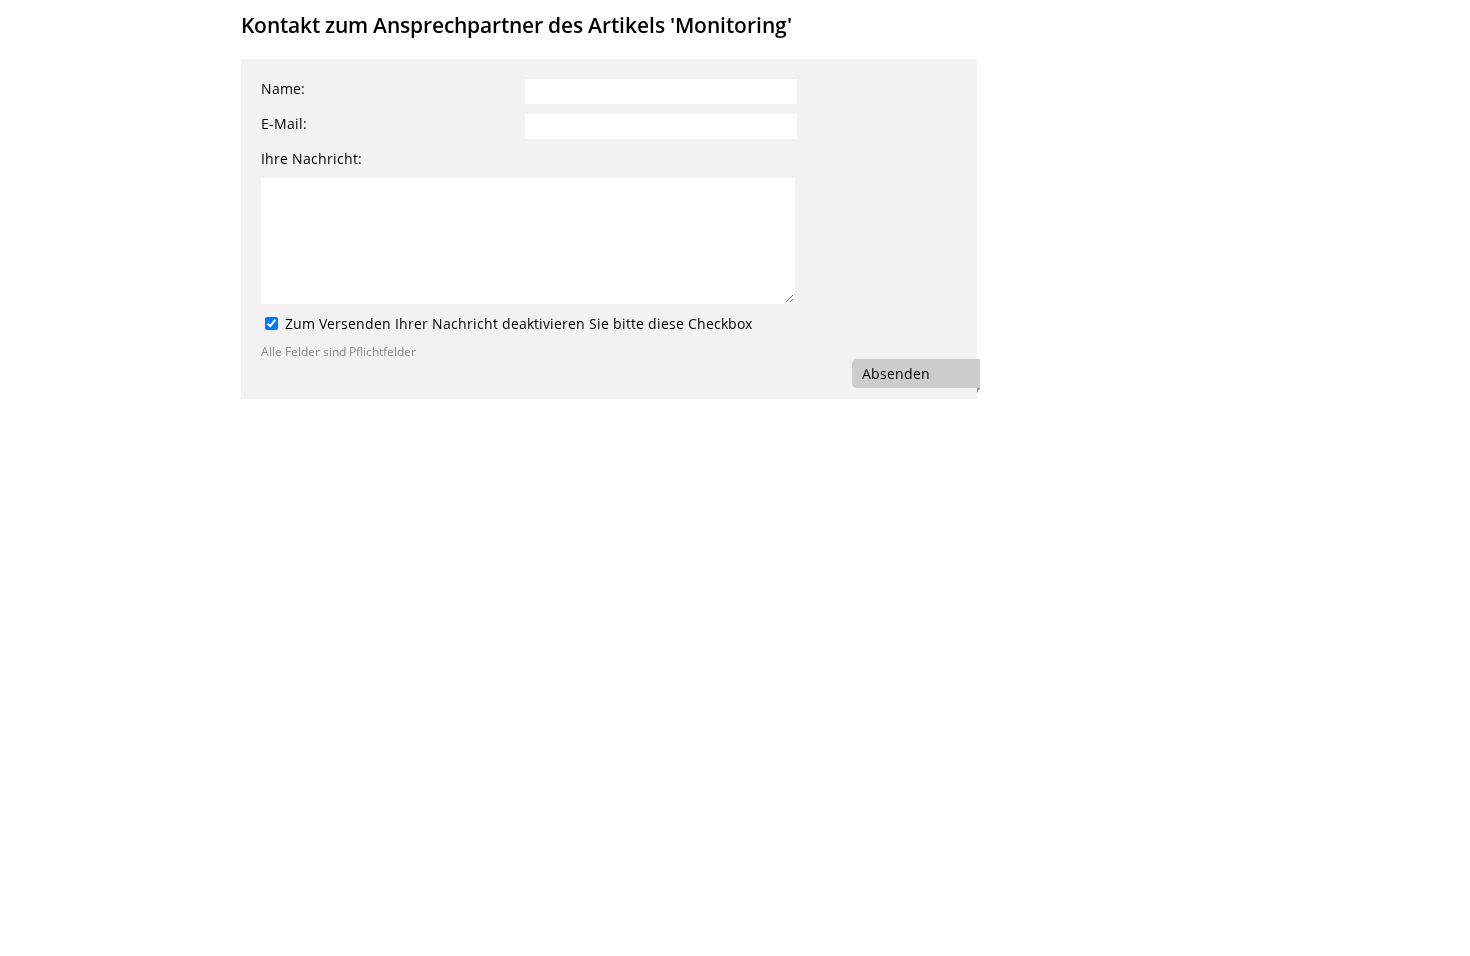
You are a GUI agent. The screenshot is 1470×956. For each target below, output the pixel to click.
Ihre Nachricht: (311, 158)
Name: (283, 88)
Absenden (896, 373)
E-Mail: (284, 123)
